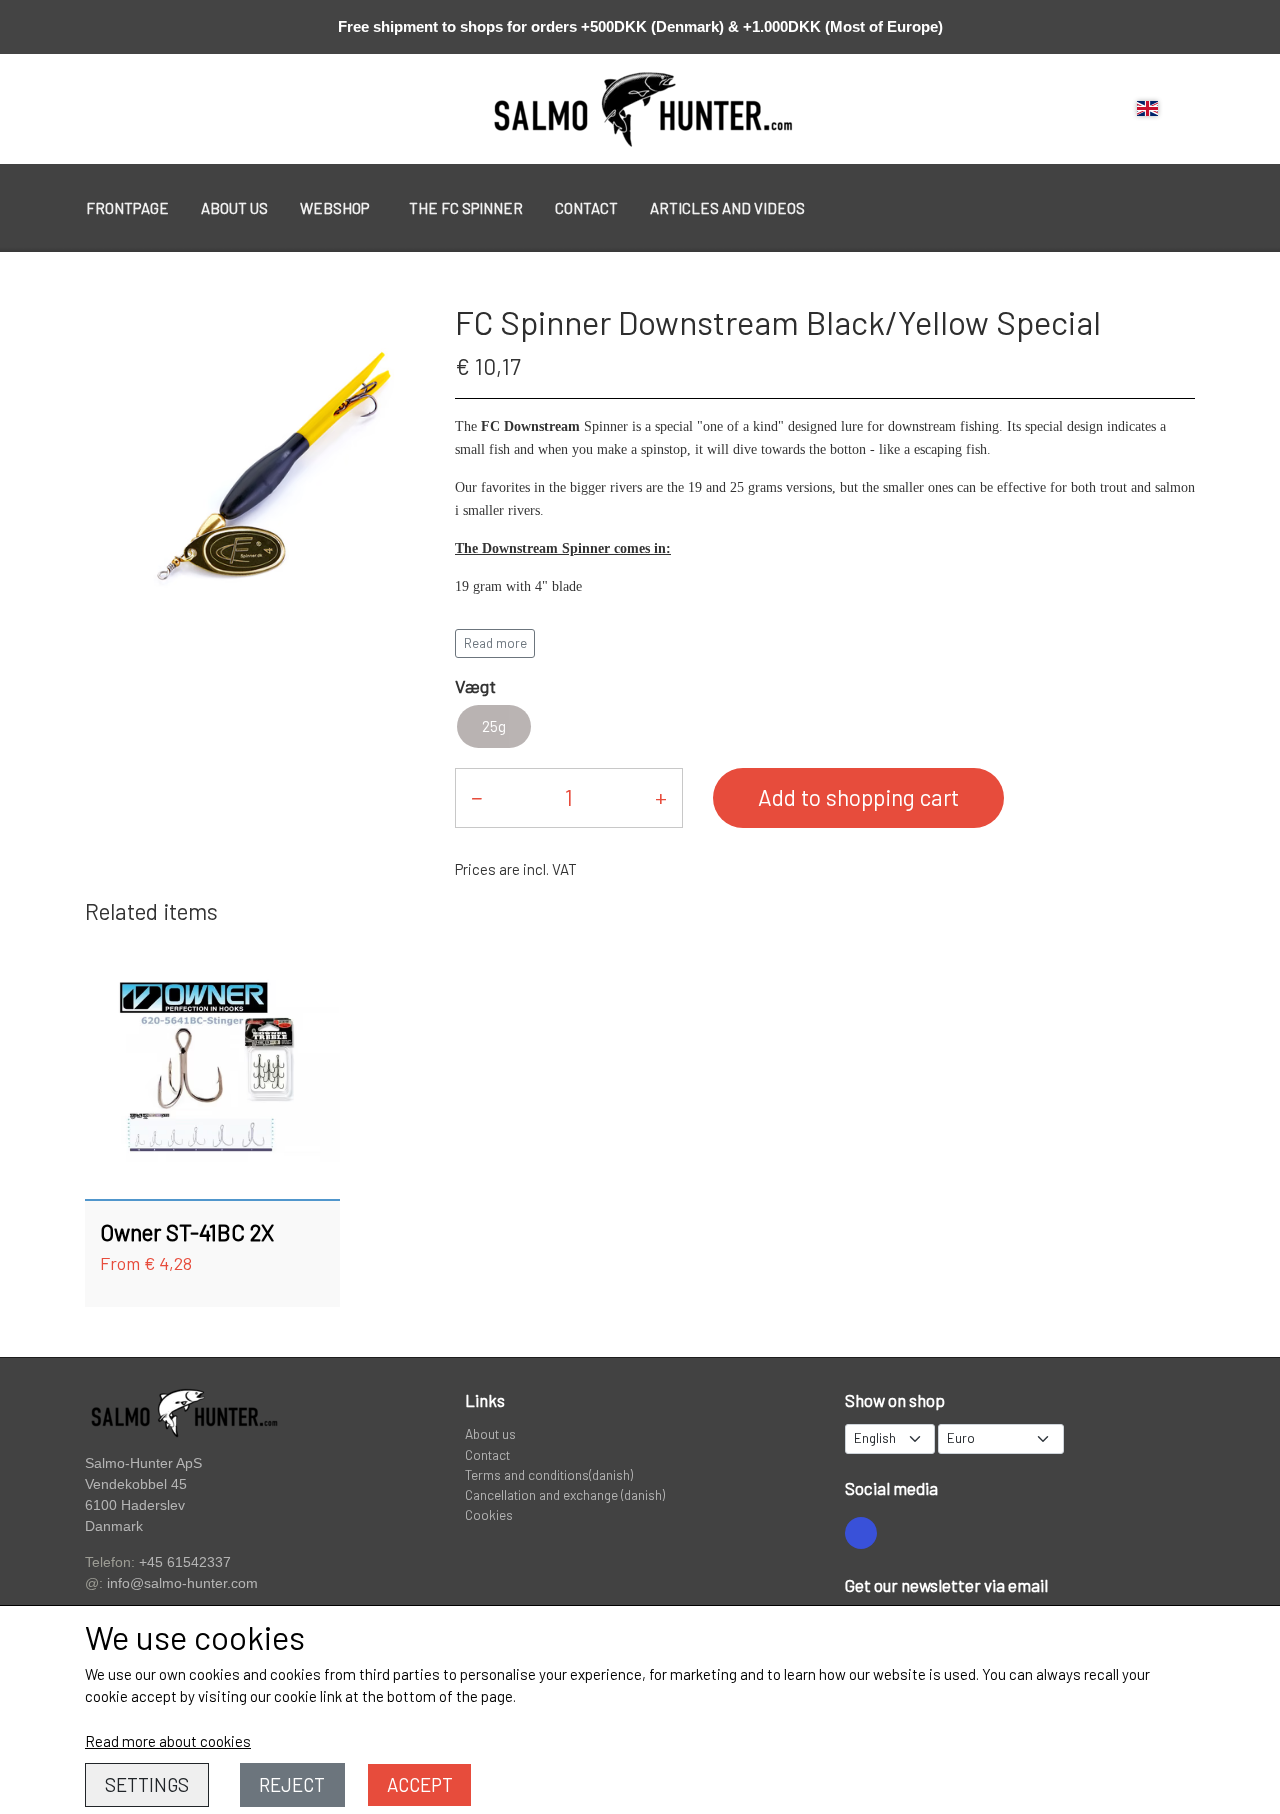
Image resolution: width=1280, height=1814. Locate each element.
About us (234, 208)
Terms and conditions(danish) (549, 1474)
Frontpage (127, 208)
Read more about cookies (168, 1741)
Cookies (489, 1514)
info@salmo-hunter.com (182, 1583)
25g (494, 726)
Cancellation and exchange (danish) (565, 1494)
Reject (292, 1784)
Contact (586, 208)
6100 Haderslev (135, 1505)
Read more (495, 643)
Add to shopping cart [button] (858, 797)
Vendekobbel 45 (136, 1484)
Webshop (334, 208)
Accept (420, 1784)
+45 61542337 (185, 1562)
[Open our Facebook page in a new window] (861, 1533)
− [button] (476, 797)
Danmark (114, 1526)
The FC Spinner (466, 208)
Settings (147, 1784)
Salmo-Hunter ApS (143, 1463)
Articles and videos (727, 208)
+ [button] (661, 797)
